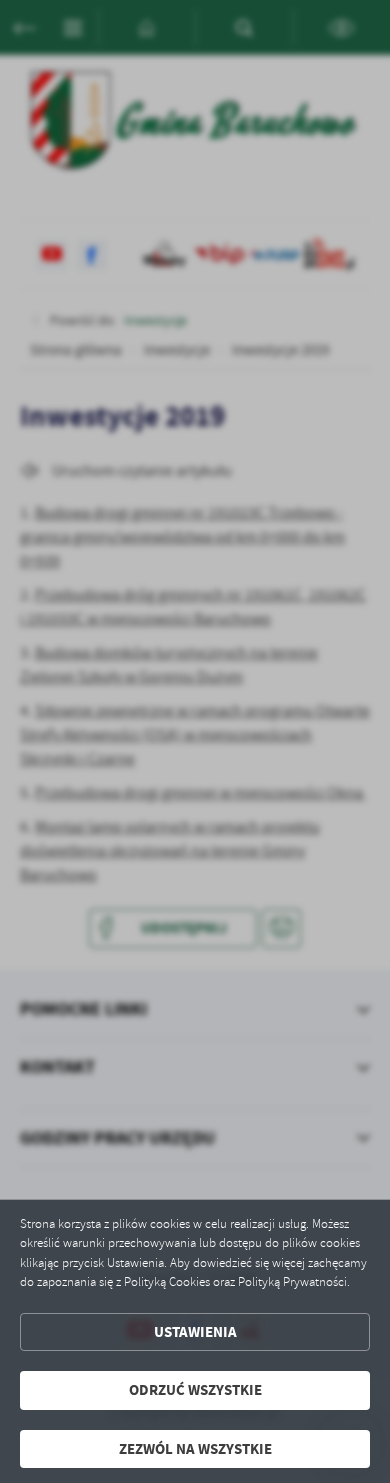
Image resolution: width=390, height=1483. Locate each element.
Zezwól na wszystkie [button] (195, 1449)
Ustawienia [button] (195, 1332)
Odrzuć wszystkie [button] (195, 1390)
